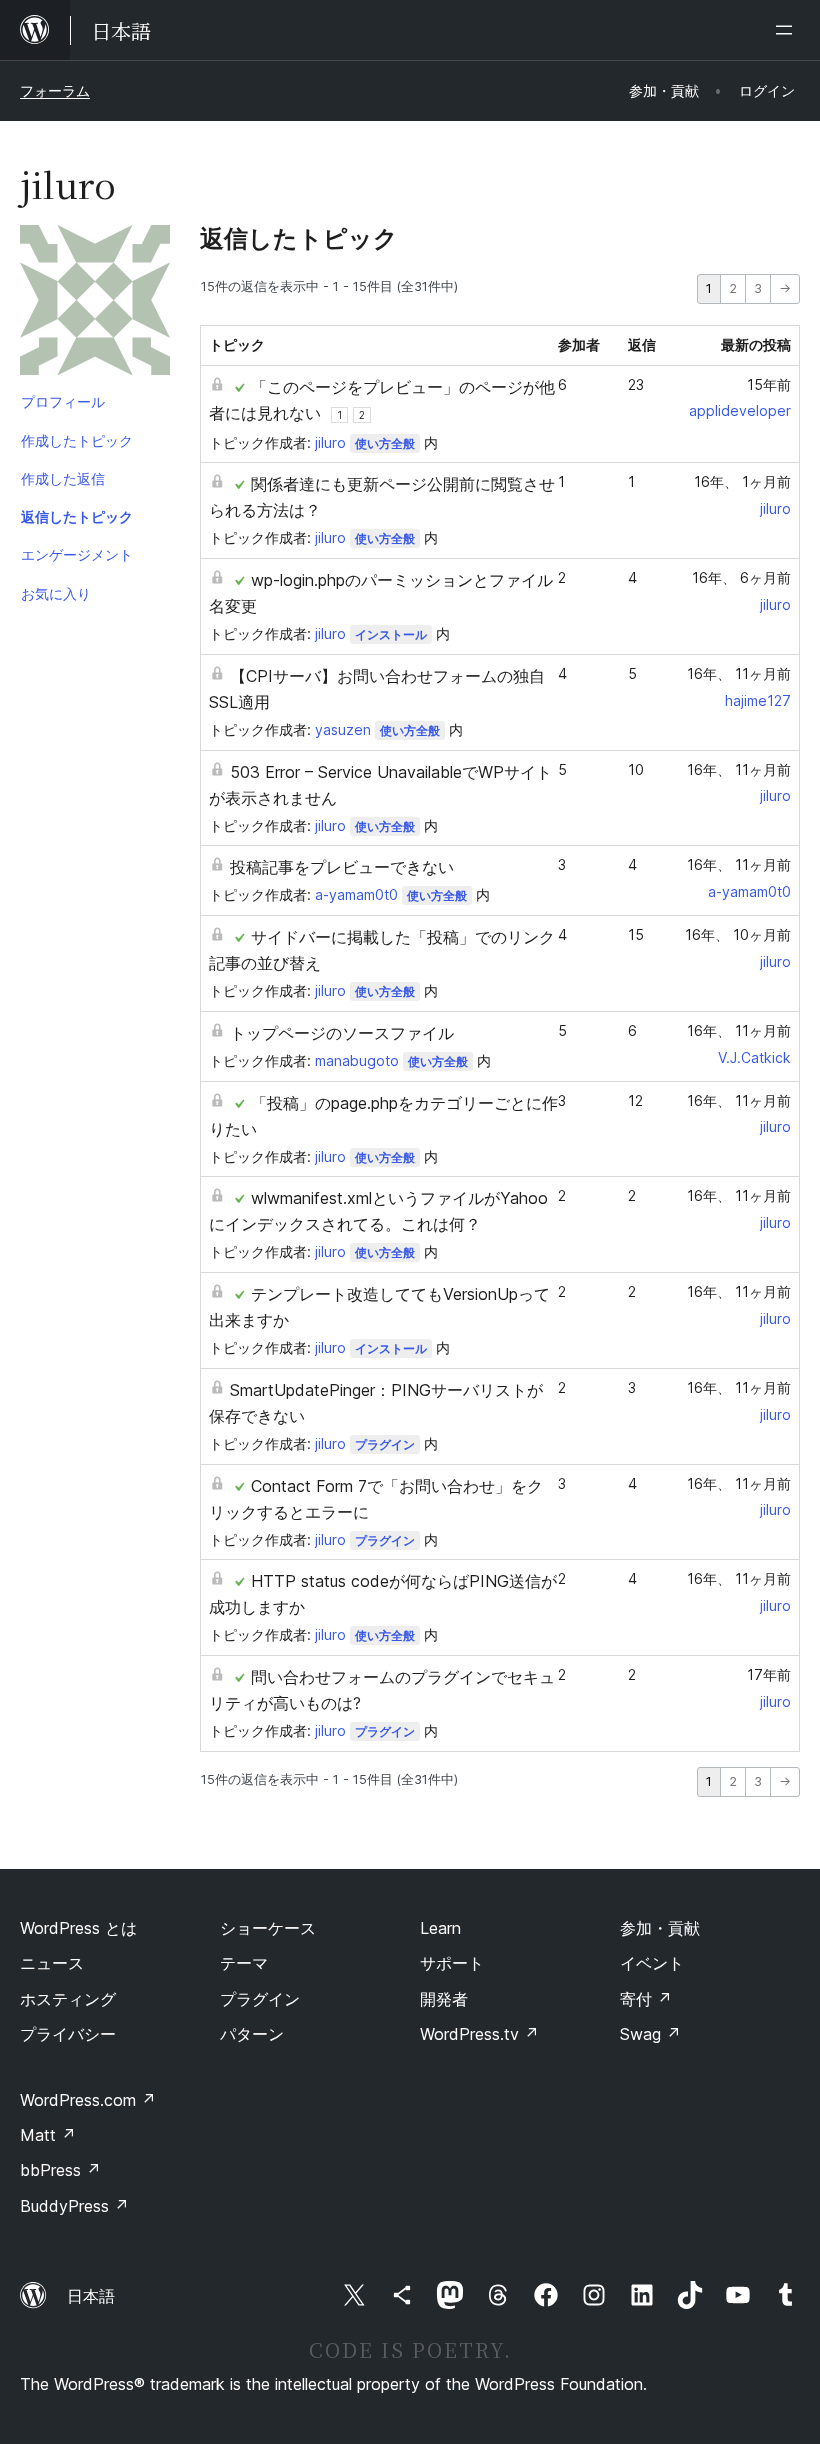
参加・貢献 (660, 1928)
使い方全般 (385, 443)
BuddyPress (74, 2206)
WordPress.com (88, 2100)
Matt (48, 2135)
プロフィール (63, 401)
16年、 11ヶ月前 (739, 673)
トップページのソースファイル (342, 1033)
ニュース (52, 1963)
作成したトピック (77, 440)
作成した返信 (63, 478)
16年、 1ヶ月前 (742, 481)
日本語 (91, 2296)
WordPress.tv (479, 2034)
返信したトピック (77, 516)
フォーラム (55, 90)
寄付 (646, 1999)
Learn (440, 1928)
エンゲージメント (77, 554)
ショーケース (268, 1928)
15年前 (769, 384)
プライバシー (68, 2034)
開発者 (444, 1999)
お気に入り (56, 593)
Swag (650, 2034)
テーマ (244, 1963)
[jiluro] (95, 304)
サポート (452, 1963)
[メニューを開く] (788, 30)
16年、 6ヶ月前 (741, 577)
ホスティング (68, 1999)
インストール (391, 634)
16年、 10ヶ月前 (738, 934)
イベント (652, 1963)
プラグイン (385, 1444)
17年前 (769, 1674)
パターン (252, 2034)
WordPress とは (78, 1928)
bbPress (60, 2170)
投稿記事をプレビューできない (342, 867)
